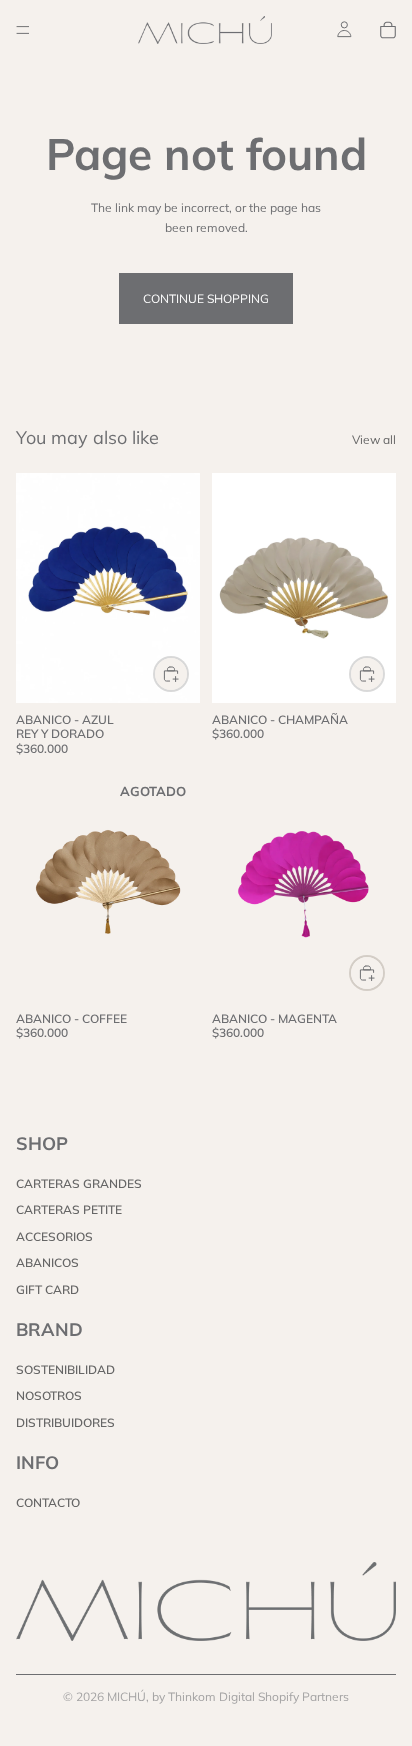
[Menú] (23, 30)
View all (374, 439)
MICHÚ (126, 1696)
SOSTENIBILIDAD (65, 1369)
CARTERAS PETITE (69, 1210)
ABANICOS (47, 1262)
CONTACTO (48, 1503)
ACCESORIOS (54, 1236)
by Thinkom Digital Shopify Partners (250, 1696)
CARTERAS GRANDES (79, 1183)
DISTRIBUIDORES (65, 1422)
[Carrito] (388, 30)
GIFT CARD (47, 1289)
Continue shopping (206, 298)
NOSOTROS (49, 1396)
